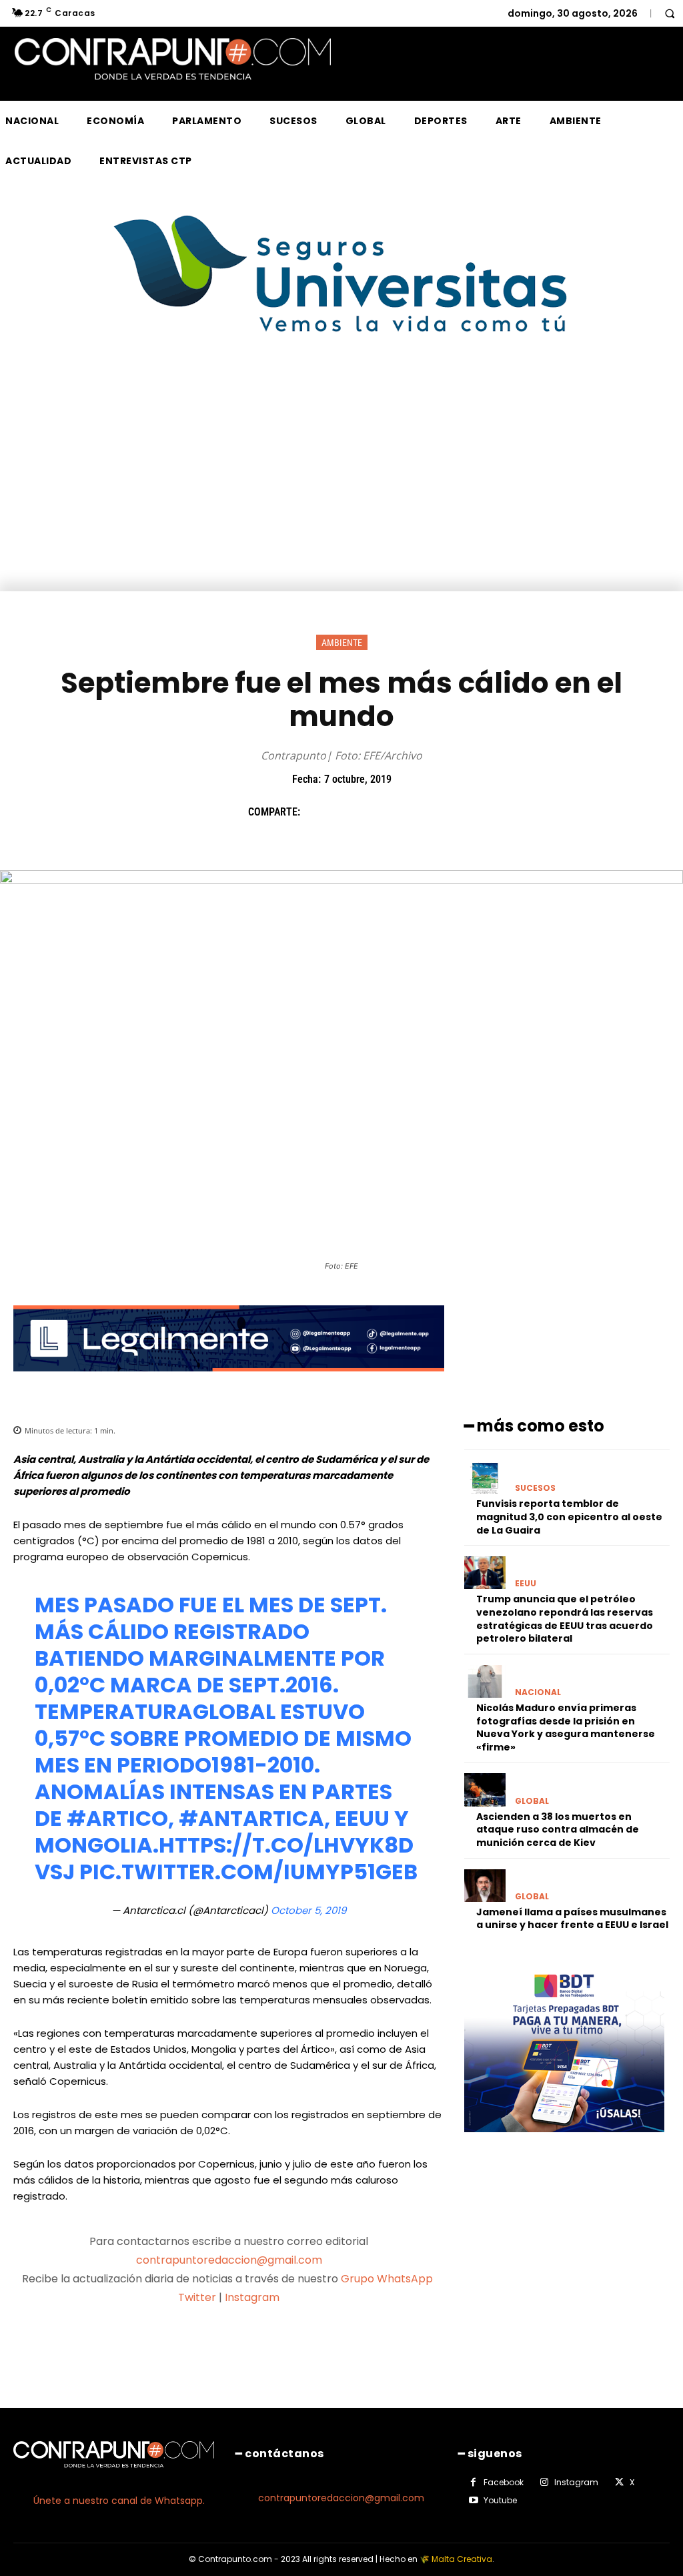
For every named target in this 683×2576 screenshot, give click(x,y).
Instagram (252, 2297)
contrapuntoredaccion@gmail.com (229, 2260)
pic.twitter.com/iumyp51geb (248, 1872)
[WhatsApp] (409, 812)
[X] (348, 812)
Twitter (197, 2297)
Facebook (504, 2482)
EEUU (526, 1584)
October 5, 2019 (308, 1910)
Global (532, 1801)
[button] (670, 13)
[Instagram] (544, 2483)
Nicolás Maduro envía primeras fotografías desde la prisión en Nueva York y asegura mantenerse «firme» (566, 1727)
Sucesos (535, 1488)
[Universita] (342, 382)
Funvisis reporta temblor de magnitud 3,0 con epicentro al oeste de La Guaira (569, 1517)
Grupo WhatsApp (388, 2279)
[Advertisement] (341, 491)
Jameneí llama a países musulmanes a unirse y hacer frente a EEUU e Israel (572, 1919)
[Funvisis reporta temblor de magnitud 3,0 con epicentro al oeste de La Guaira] (485, 1477)
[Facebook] (317, 812)
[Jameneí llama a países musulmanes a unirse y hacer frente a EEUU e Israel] (485, 1886)
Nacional (538, 1692)
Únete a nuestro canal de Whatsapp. (119, 2501)
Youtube (500, 2500)
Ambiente (342, 643)
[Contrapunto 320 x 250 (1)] (564, 2143)
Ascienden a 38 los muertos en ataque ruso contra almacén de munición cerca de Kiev (558, 1830)
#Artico (117, 1818)
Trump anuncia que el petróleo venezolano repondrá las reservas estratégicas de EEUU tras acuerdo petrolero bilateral (565, 1619)
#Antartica (251, 1818)
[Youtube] (474, 2501)
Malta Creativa (462, 2559)
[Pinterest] (378, 812)
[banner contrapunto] (229, 1382)
